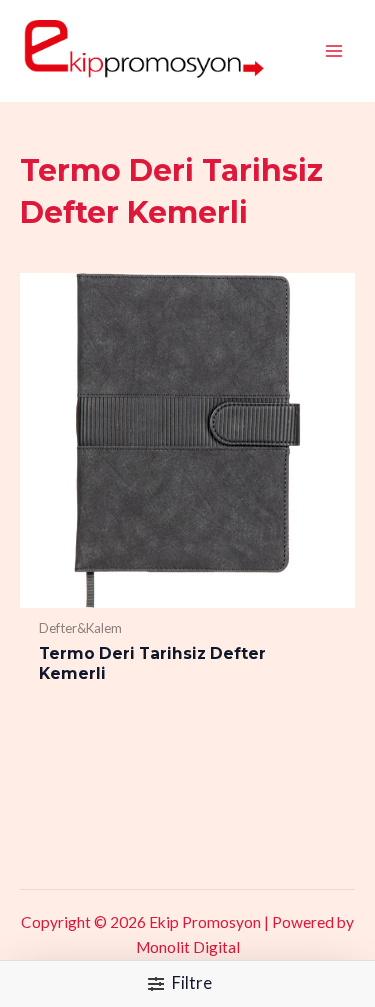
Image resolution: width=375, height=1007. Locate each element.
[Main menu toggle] (334, 51)
